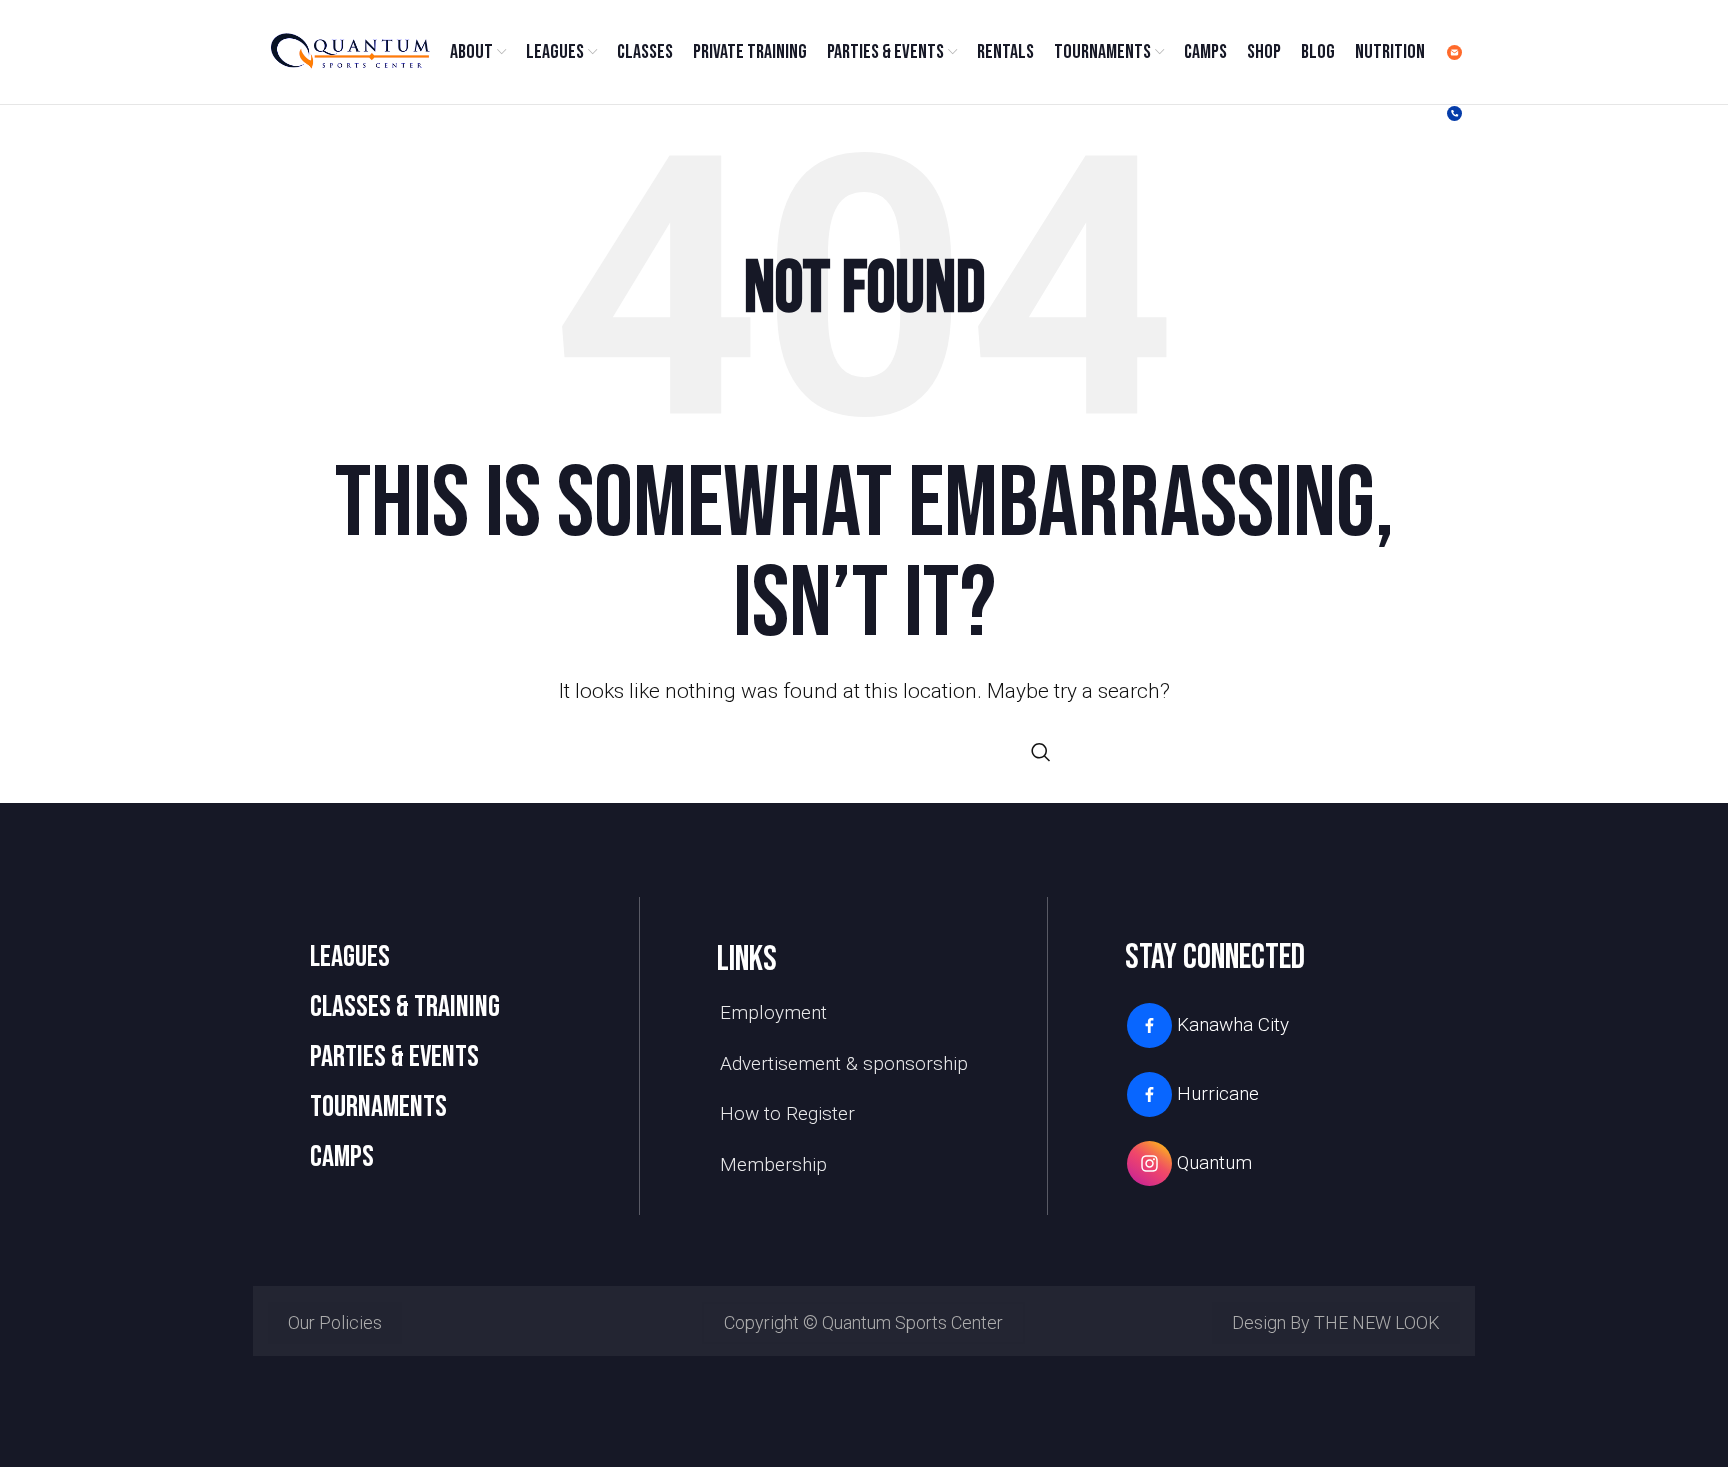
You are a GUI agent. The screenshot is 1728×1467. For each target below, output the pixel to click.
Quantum (1214, 1162)
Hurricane (1218, 1093)
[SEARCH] (1041, 752)
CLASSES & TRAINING (405, 1007)
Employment (773, 1012)
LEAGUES (350, 957)
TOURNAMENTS (378, 1107)
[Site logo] (349, 50)
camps (342, 1157)
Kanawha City (1233, 1024)
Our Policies (335, 1322)
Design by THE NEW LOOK (1336, 1322)
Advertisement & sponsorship (844, 1063)
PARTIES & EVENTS (394, 1057)
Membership (773, 1164)
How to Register (787, 1113)
